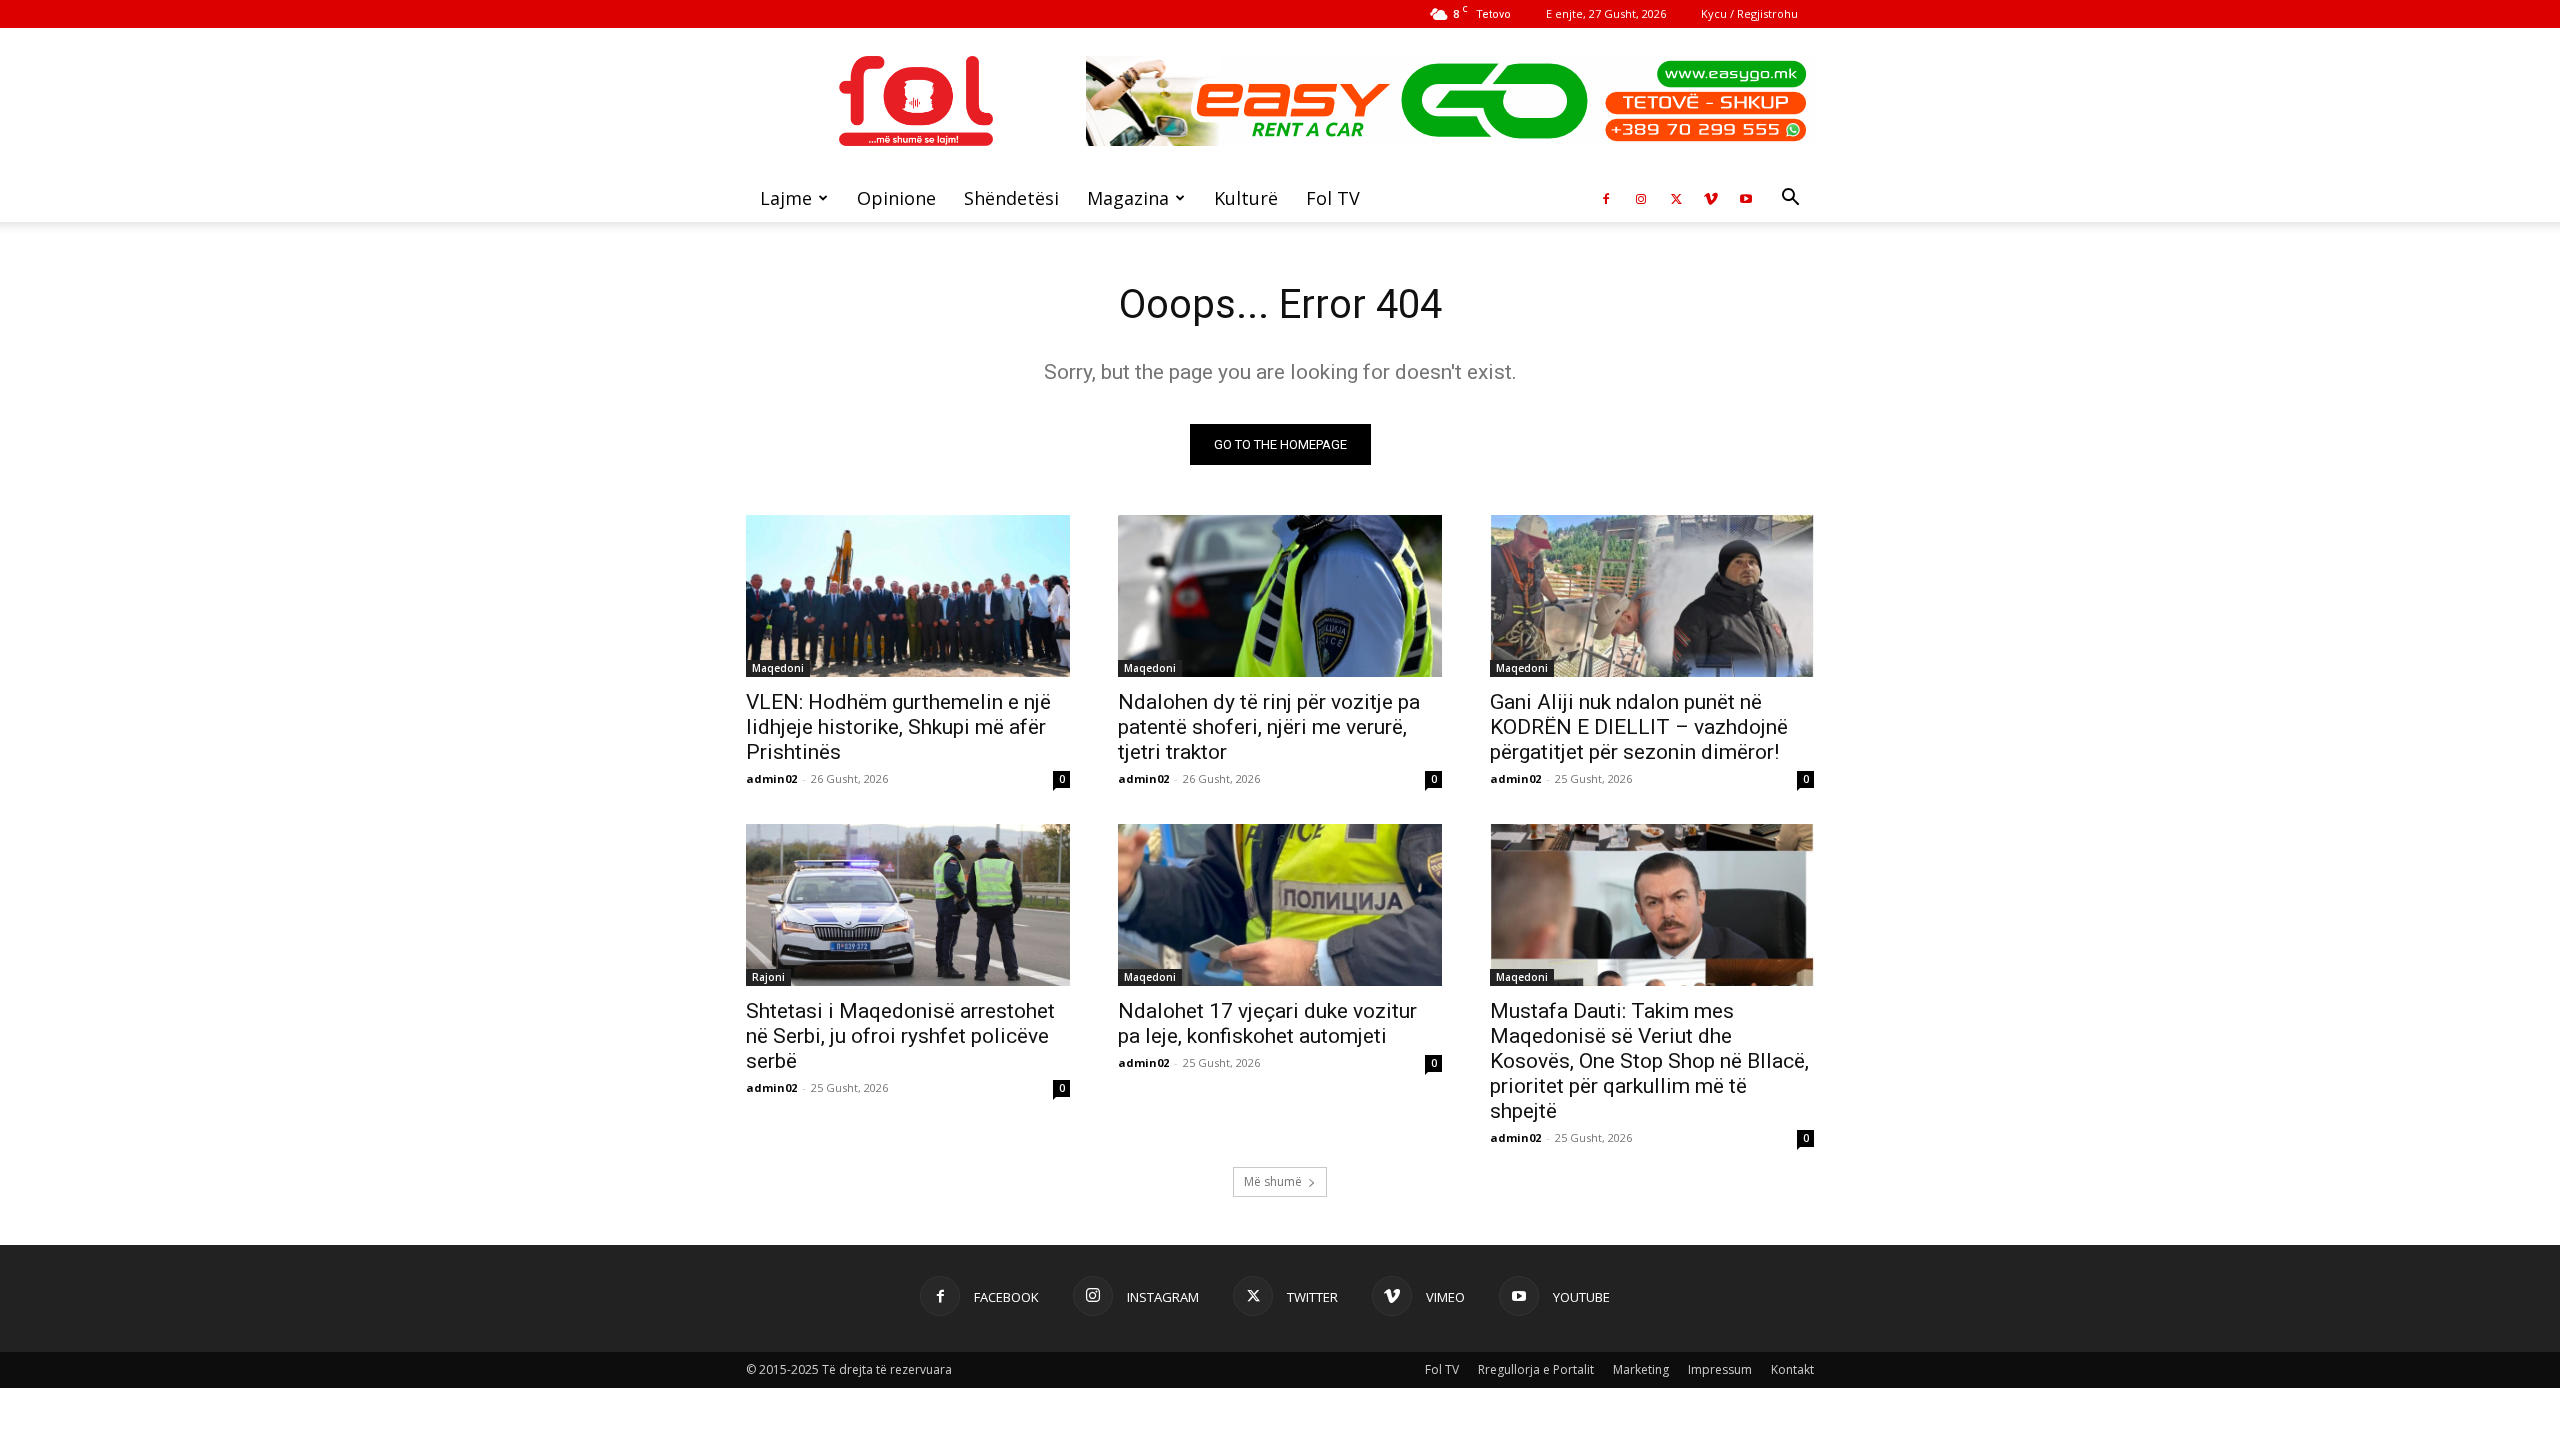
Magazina (1128, 198)
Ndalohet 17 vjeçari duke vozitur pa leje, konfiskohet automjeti (1267, 1023)
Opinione (896, 198)
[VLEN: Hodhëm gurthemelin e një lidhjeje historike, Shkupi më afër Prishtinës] (908, 596)
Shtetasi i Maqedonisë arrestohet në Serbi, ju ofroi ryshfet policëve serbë (900, 1036)
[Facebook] (1606, 198)
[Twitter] (1676, 198)
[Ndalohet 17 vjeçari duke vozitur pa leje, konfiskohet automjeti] (1280, 905)
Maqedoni (778, 668)
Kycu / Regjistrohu (1749, 13)
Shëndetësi (1011, 198)
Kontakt (1792, 1369)
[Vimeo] (1711, 198)
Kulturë (1246, 198)
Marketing (1641, 1369)
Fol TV (1333, 198)
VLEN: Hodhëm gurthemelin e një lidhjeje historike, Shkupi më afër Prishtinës (898, 727)
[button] (1790, 199)
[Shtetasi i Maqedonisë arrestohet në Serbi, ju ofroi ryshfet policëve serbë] (908, 905)
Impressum (1720, 1369)
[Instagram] (1641, 198)
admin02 (771, 778)
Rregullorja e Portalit (1536, 1369)
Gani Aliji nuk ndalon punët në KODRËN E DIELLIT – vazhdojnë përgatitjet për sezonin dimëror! (1639, 727)
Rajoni (768, 977)
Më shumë (1273, 1181)
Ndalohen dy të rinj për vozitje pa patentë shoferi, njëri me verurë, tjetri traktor (1269, 727)
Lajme (786, 198)
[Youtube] (1746, 198)
